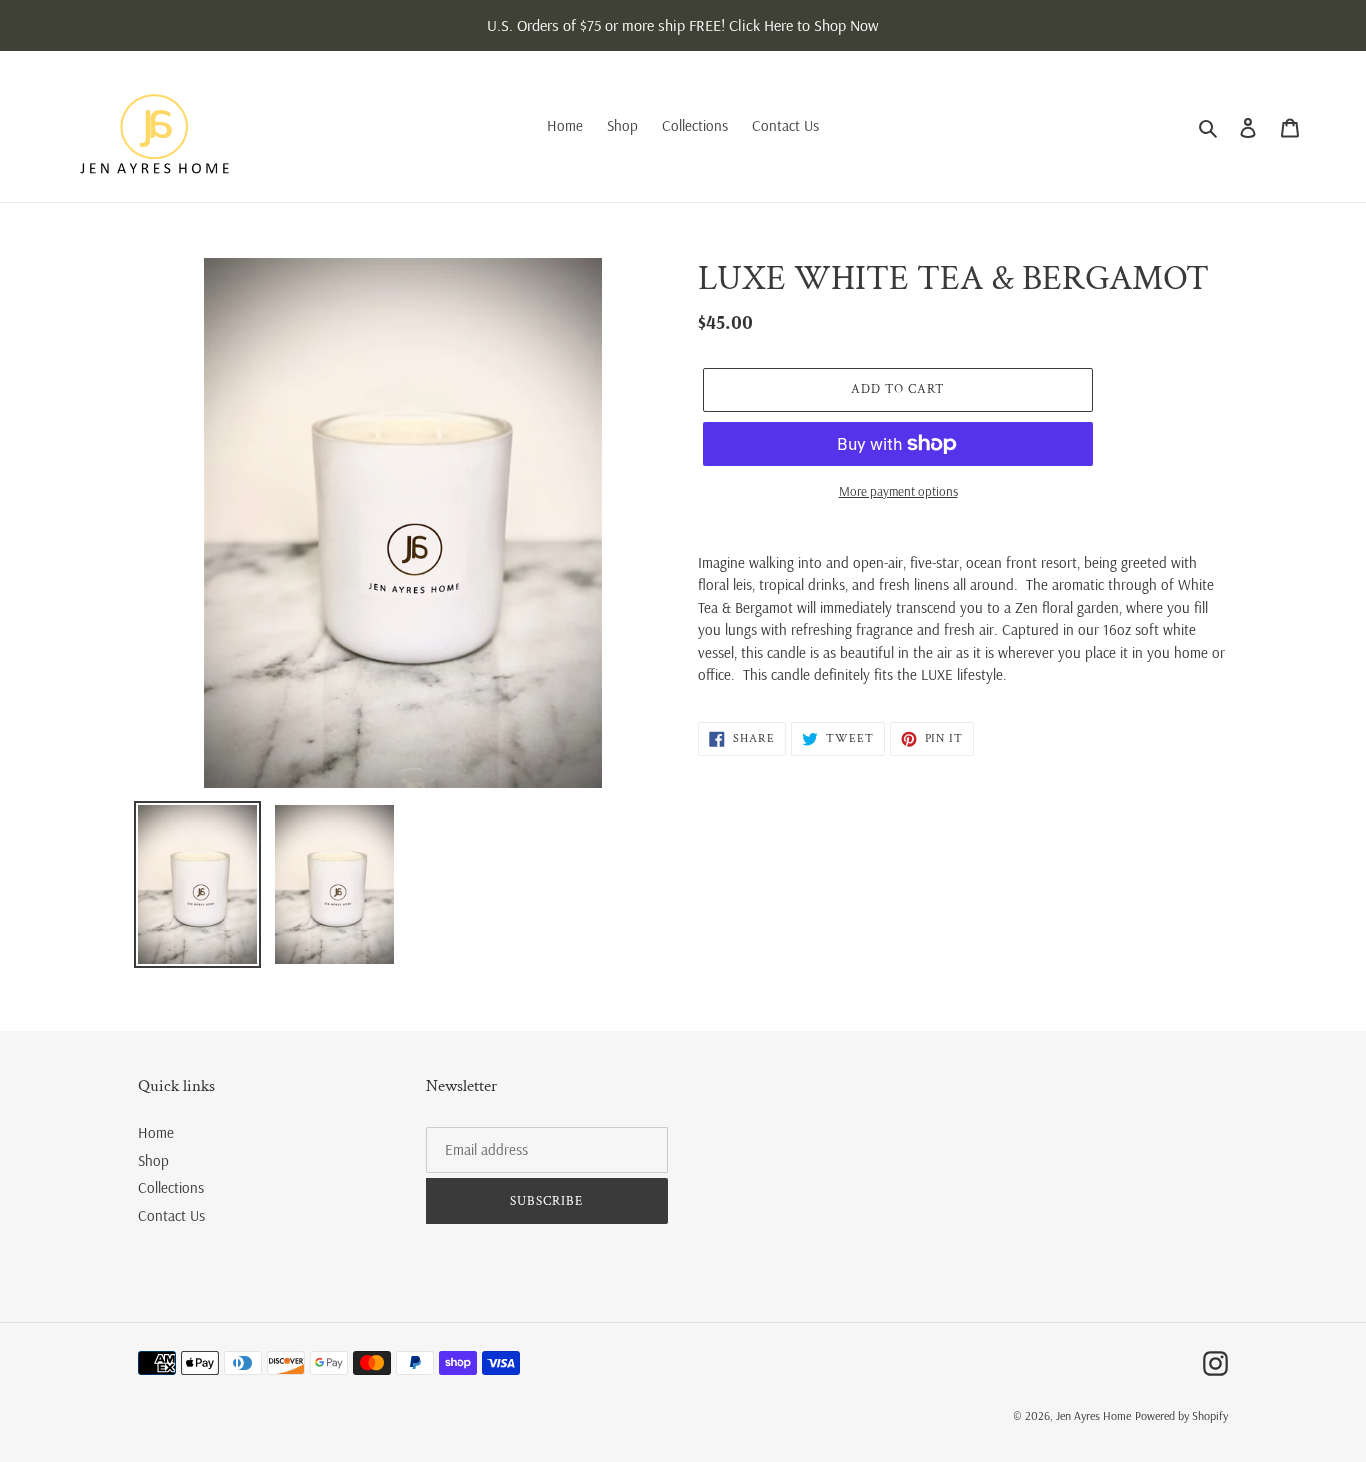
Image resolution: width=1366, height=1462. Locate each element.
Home (156, 1132)
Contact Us (171, 1215)
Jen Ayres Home (1093, 1415)
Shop (153, 1160)
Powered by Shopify (1181, 1415)
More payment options (898, 491)
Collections (171, 1187)
